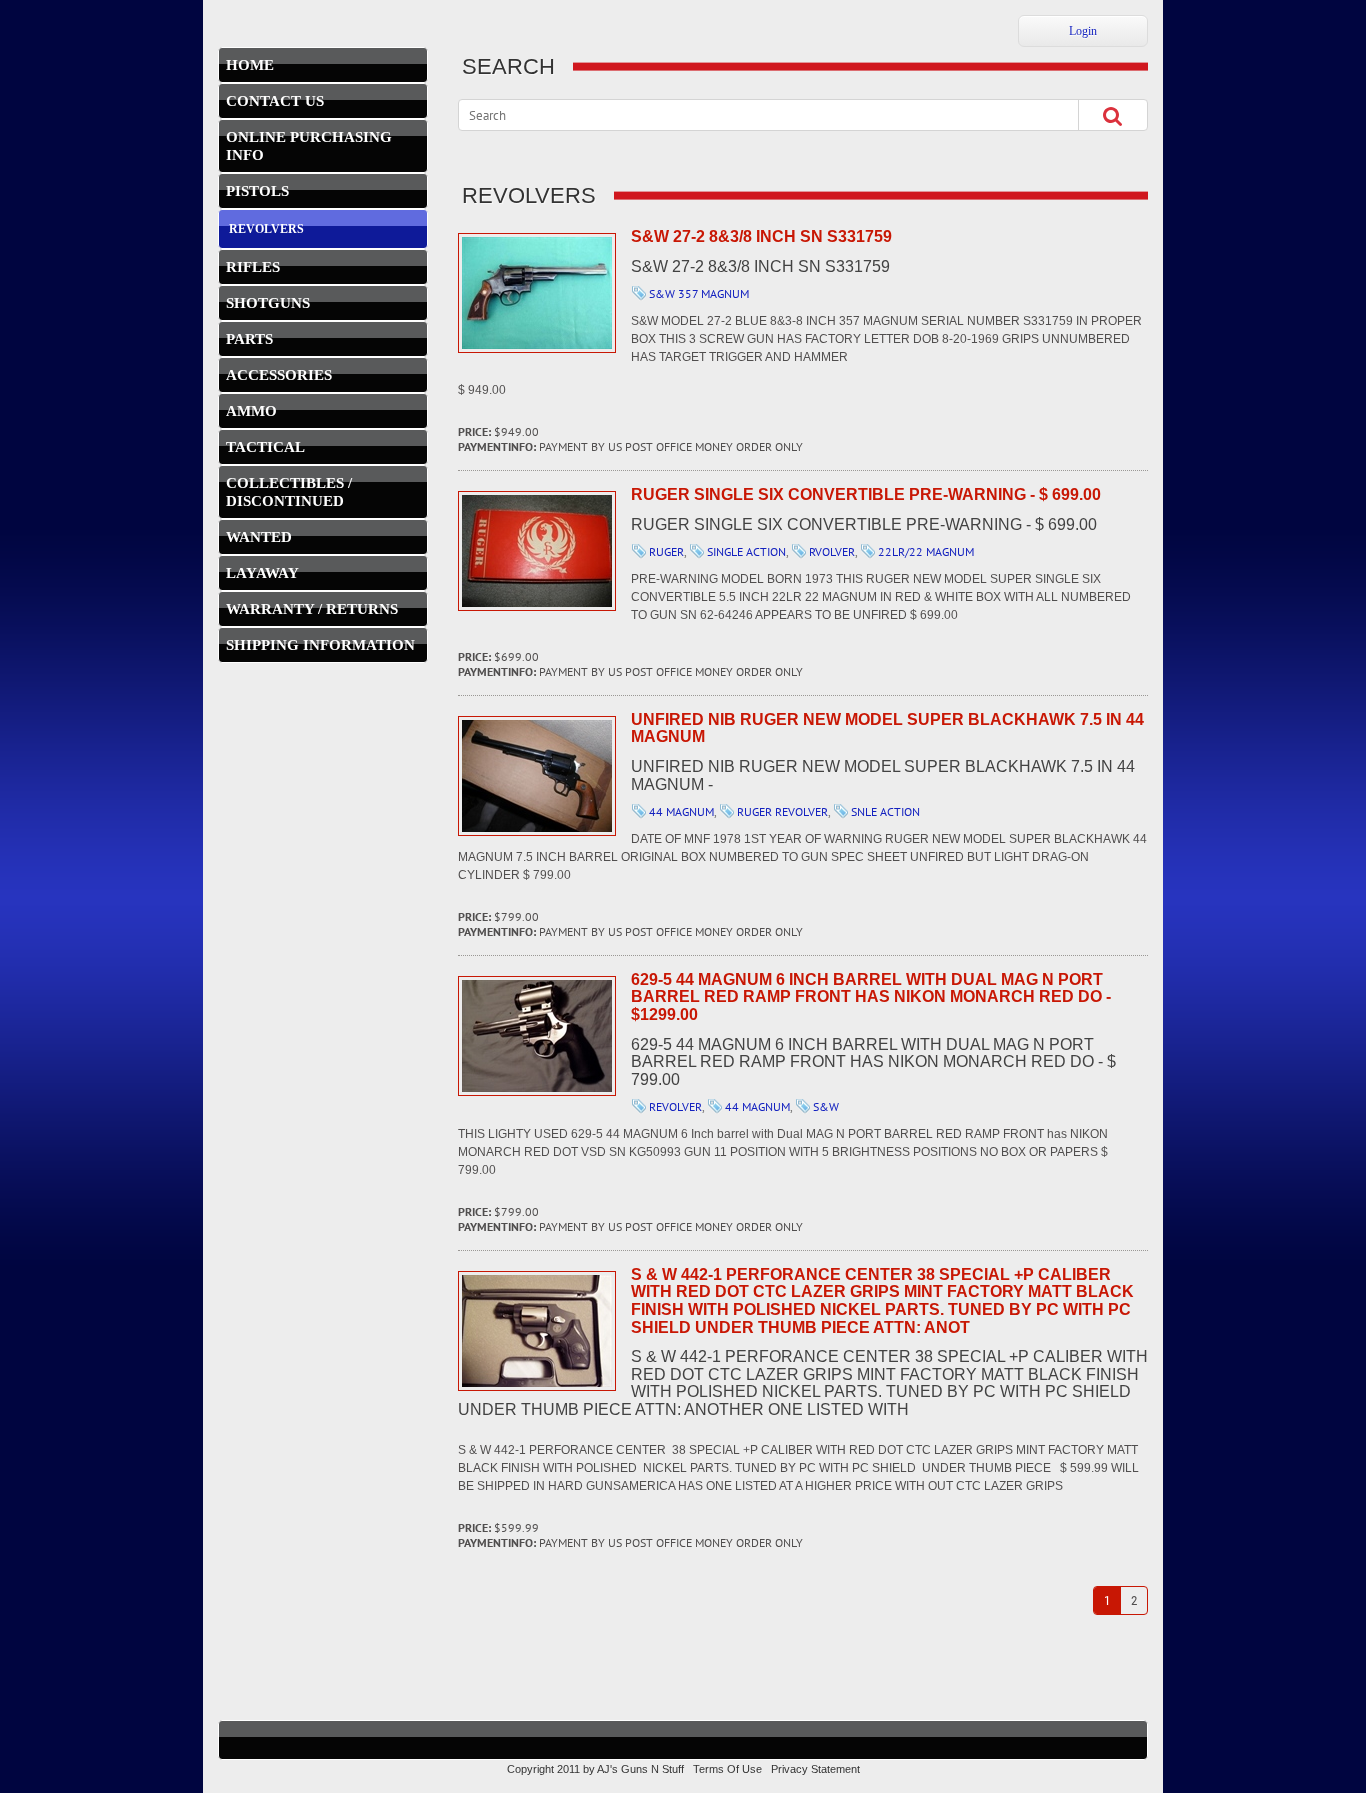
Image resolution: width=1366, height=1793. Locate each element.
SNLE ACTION (885, 811)
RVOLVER (832, 551)
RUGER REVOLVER (782, 811)
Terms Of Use (727, 1769)
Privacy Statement (815, 1769)
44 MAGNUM (681, 811)
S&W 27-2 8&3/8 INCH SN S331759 (537, 293)
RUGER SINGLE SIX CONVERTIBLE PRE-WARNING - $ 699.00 (537, 551)
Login (1083, 31)
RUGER (666, 551)
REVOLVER (675, 1106)
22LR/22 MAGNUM (926, 551)
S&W (826, 1106)
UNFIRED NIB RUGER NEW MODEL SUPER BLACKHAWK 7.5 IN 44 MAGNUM (537, 776)
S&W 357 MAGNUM (699, 293)
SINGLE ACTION (746, 551)
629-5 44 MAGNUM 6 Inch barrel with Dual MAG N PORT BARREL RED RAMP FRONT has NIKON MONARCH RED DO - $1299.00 (537, 1036)
